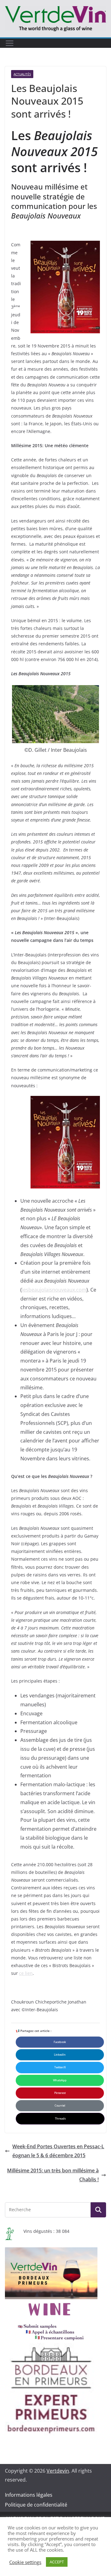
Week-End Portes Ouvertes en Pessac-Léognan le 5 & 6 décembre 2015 (58, 2151)
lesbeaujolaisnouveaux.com (54, 1290)
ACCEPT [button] (57, 2562)
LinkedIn (60, 2055)
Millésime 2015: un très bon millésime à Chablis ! (53, 2175)
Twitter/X (60, 2067)
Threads (60, 2118)
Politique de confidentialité (36, 2505)
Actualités (22, 74)
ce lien (26, 1973)
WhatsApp (60, 2080)
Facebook (60, 2042)
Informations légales (29, 2495)
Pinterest (60, 2093)
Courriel (60, 2106)
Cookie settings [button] (25, 2562)
